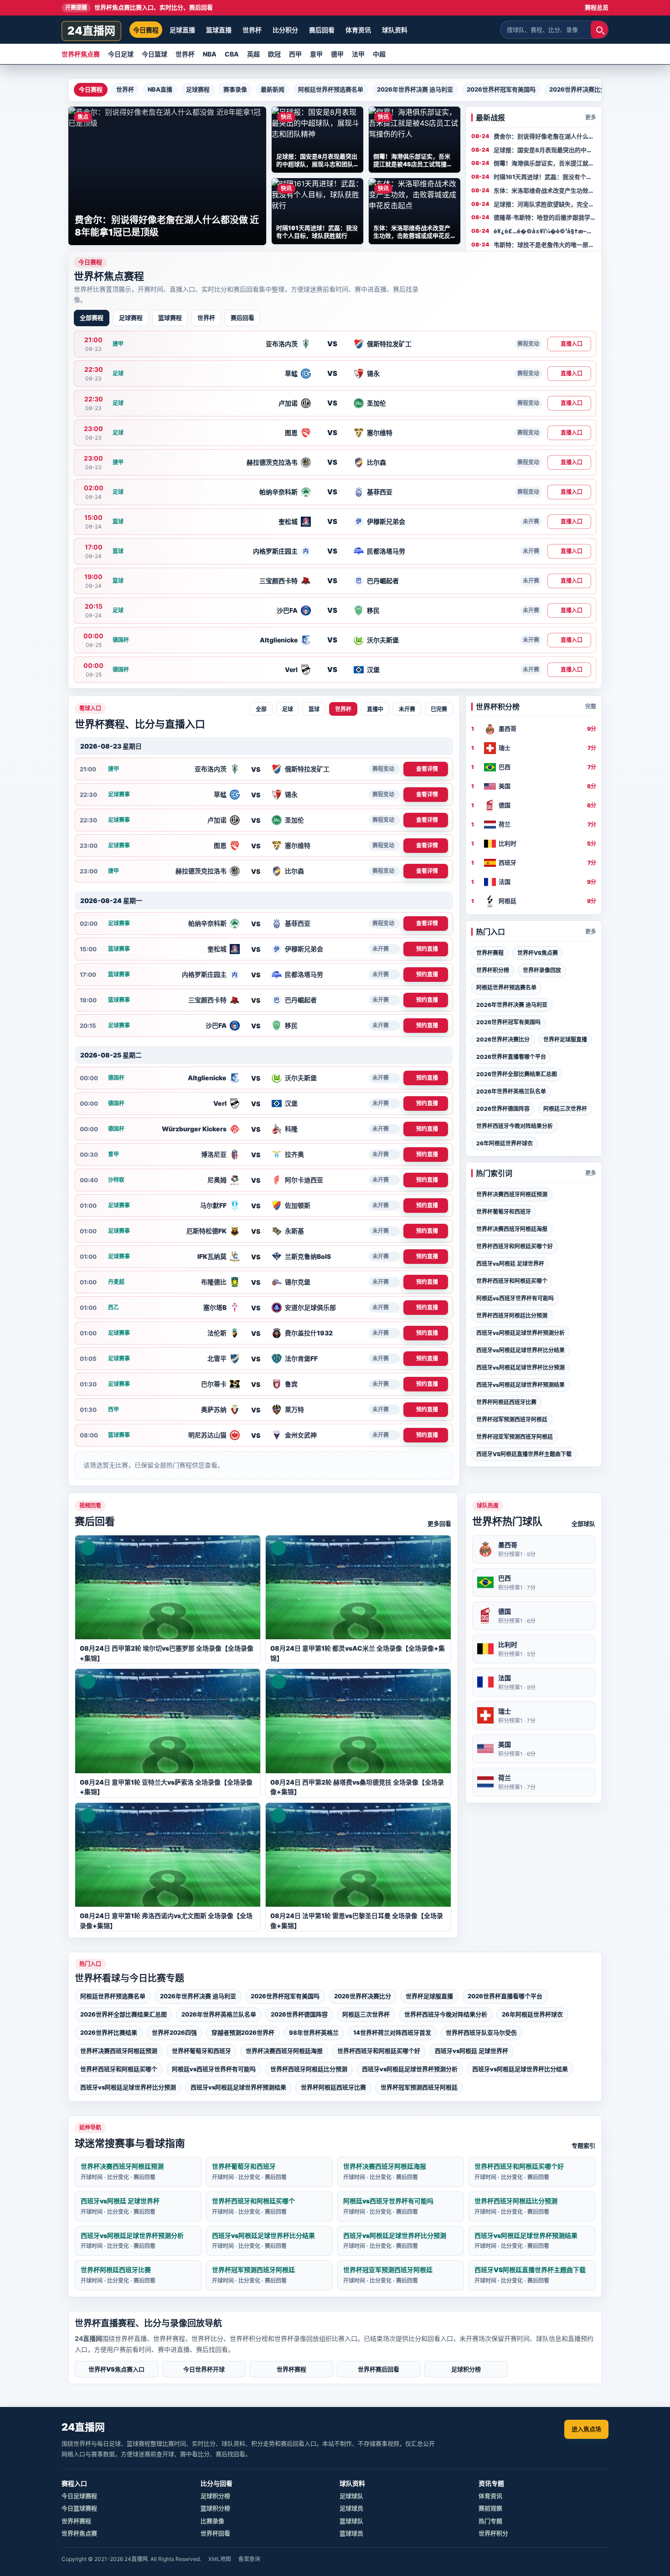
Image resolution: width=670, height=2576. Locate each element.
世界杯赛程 (490, 953)
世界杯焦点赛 (81, 54)
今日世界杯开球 (204, 2369)
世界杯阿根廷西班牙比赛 (506, 1402)
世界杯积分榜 (493, 970)
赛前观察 (490, 2508)
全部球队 (583, 1524)
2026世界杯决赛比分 (578, 89)
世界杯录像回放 (542, 970)
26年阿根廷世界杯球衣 (505, 1143)
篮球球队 (351, 2521)
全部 (261, 709)
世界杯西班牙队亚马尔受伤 (481, 2032)
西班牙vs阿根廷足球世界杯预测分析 (521, 1333)
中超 (379, 54)
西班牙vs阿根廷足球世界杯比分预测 (521, 1368)
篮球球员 (351, 2533)
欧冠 (274, 54)
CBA (232, 54)
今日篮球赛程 (79, 2508)
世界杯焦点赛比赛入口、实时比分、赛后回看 (139, 7)
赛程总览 (597, 7)
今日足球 (121, 54)
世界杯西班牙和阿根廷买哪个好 (515, 1246)
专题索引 (583, 2145)
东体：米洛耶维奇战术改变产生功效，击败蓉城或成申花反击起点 (544, 191)
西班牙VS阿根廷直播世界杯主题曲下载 (524, 1454)
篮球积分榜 (215, 2508)
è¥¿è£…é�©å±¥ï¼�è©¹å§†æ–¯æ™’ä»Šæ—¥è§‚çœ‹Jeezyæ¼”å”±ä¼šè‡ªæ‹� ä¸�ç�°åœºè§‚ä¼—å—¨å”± (544, 231)
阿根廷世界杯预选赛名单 (331, 89)
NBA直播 (160, 89)
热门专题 (490, 2521)
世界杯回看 (215, 2533)
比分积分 (285, 30)
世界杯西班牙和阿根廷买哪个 (512, 1281)
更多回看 (439, 1524)
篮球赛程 (170, 318)
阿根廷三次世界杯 (565, 1109)
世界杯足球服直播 (565, 1039)
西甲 (295, 54)
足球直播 (182, 30)
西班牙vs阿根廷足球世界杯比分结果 (521, 1350)
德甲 (337, 54)
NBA (210, 54)
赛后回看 (322, 30)
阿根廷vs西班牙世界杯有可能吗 (515, 1298)
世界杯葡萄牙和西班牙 (504, 1212)
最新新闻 (273, 89)
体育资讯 (358, 30)
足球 (288, 709)
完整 (591, 706)
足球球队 (351, 2496)
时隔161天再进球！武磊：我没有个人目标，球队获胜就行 (543, 177)
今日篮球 (155, 54)
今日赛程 (146, 30)
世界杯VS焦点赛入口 (116, 2369)
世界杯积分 (493, 2533)
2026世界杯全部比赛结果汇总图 (517, 1074)
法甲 (358, 54)
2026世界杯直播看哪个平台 (511, 1057)
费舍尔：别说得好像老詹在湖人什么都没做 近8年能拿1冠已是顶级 (544, 137)
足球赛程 (198, 89)
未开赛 (407, 709)
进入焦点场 (586, 2429)
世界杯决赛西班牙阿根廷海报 (512, 1229)
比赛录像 (212, 2521)
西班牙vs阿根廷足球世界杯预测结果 (521, 1385)
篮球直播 (219, 30)
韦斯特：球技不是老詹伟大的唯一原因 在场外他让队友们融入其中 (544, 245)
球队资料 (395, 30)
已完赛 (439, 709)
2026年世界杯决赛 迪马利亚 (415, 89)
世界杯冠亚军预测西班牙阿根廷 (515, 1437)
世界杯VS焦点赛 (538, 953)
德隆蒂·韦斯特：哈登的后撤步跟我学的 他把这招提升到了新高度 (545, 218)
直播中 (375, 709)
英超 (253, 54)
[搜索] (599, 30)
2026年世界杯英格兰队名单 (511, 1091)
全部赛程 (92, 318)
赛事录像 (235, 89)
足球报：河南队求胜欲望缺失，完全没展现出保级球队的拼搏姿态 (544, 205)
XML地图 (220, 2559)
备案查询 (249, 2559)
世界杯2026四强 (174, 2032)
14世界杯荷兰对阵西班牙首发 (392, 2032)
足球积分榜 (466, 2369)
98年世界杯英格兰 (314, 2032)
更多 (591, 117)
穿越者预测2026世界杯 (243, 2032)
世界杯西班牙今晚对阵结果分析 (515, 1126)
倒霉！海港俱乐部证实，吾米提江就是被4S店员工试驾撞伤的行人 (544, 164)
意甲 (316, 54)
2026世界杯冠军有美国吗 (501, 89)
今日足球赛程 (79, 2496)
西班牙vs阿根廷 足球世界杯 (510, 1264)
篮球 (314, 709)
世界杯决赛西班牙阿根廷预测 (512, 1194)
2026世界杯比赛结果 (109, 2032)
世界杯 (252, 30)
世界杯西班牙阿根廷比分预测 (512, 1316)
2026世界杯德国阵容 (503, 1109)
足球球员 (351, 2508)
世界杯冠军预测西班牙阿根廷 (512, 1419)
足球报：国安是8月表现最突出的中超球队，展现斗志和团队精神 (543, 150)
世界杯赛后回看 (379, 2369)
